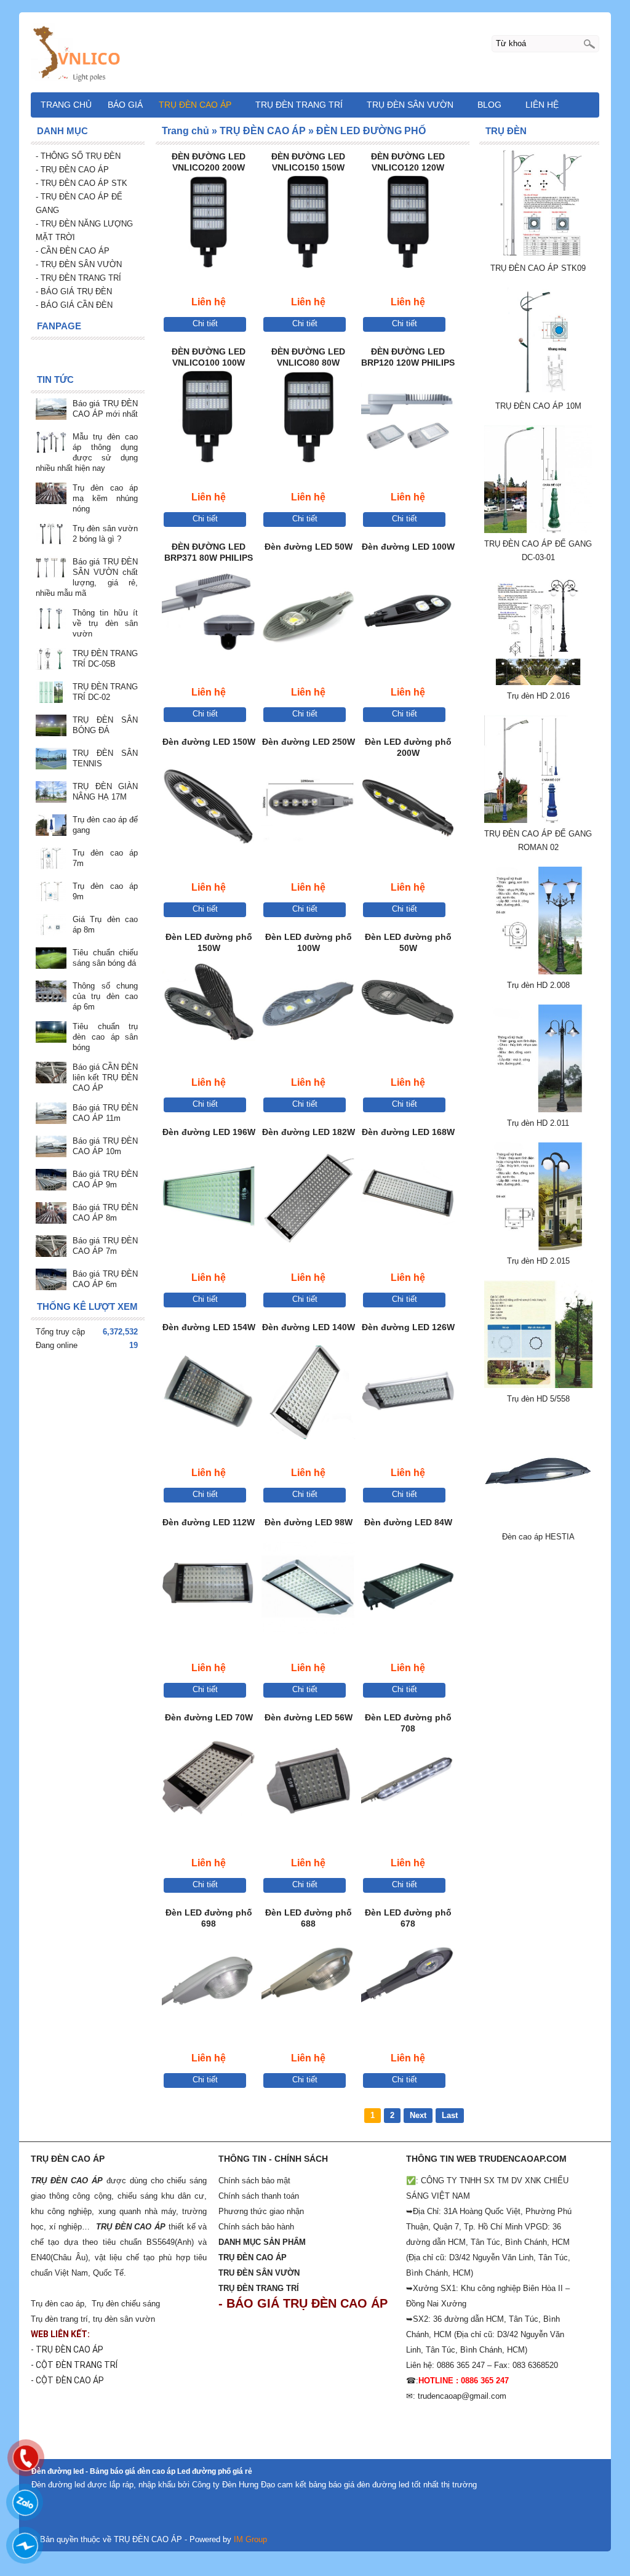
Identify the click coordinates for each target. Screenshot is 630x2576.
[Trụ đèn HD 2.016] (538, 682)
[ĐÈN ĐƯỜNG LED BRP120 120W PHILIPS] (408, 419)
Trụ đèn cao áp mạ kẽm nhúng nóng (105, 498)
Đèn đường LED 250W (309, 742)
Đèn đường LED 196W (209, 1132)
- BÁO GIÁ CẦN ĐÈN (74, 305)
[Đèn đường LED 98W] (308, 1590)
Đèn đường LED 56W (309, 1717)
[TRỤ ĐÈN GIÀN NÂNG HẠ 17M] (51, 793)
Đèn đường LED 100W (408, 547)
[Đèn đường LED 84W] (408, 1590)
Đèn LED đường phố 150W (209, 942)
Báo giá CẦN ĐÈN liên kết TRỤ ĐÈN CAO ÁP (105, 1077)
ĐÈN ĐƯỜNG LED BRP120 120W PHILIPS (408, 357)
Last (450, 2115)
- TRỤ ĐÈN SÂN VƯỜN (79, 264)
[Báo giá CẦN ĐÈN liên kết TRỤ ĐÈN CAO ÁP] (51, 1074)
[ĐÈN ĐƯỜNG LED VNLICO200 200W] (209, 224)
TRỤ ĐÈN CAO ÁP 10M (538, 406)
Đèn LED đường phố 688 (309, 1918)
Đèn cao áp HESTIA (538, 1537)
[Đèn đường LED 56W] (308, 1785)
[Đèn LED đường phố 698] (209, 1980)
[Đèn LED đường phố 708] (408, 1785)
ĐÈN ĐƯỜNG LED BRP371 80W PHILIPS (209, 552)
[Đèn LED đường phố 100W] (308, 1004)
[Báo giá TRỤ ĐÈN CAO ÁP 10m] (51, 1148)
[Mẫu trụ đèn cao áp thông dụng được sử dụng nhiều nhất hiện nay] (51, 443)
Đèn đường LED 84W (408, 1522)
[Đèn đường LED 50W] (308, 614)
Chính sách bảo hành (256, 2227)
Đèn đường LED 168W (408, 1132)
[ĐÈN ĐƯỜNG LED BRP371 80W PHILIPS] (209, 614)
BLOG (489, 105)
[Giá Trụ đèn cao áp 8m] (51, 926)
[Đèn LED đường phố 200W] (408, 809)
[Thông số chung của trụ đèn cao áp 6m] (51, 993)
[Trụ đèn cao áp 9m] (51, 893)
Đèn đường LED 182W (309, 1132)
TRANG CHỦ (66, 105)
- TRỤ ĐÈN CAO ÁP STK (82, 183)
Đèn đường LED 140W (309, 1327)
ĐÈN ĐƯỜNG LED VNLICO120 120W (408, 162)
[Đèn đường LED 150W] (209, 809)
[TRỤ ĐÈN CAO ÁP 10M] (538, 392)
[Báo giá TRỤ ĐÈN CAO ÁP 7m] (51, 1247)
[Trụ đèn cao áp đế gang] (51, 826)
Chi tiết (205, 323)
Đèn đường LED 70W (209, 1717)
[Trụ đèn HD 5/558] (538, 1385)
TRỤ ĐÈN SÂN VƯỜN (410, 105)
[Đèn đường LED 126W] (408, 1394)
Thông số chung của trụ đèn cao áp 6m (105, 996)
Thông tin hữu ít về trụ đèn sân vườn (105, 623)
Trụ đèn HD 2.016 (538, 696)
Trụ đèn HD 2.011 (538, 1123)
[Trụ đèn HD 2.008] (538, 972)
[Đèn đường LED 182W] (308, 1199)
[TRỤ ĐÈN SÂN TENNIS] (51, 760)
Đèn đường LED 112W (209, 1522)
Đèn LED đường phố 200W (408, 747)
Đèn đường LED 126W (408, 1327)
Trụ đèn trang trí (59, 2319)
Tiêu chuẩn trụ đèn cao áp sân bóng (105, 1037)
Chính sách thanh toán (259, 2196)
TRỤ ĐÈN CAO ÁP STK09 (538, 268)
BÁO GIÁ (125, 105)
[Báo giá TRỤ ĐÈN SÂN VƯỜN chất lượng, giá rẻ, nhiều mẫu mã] (51, 568)
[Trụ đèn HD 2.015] (538, 1247)
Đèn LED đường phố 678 (408, 1918)
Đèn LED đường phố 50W (408, 942)
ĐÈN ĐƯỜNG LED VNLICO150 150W (308, 162)
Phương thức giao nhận (261, 2211)
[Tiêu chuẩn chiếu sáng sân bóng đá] (51, 959)
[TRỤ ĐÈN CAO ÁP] (315, 52)
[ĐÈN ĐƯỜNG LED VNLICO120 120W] (408, 224)
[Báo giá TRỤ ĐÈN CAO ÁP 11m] (51, 1114)
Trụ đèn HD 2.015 (538, 1261)
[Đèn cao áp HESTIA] (538, 1523)
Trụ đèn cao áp (58, 2304)
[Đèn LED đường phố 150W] (209, 1004)
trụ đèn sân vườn (124, 2319)
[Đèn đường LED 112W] (209, 1590)
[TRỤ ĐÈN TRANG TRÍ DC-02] (51, 693)
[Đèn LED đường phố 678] (408, 1980)
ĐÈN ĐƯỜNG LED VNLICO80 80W (308, 357)
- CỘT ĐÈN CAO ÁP (67, 2380)
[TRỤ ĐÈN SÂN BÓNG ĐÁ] (51, 727)
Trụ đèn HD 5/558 (538, 1399)
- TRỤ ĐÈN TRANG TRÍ (78, 278)
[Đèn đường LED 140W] (308, 1394)
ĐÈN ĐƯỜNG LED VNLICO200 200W (209, 162)
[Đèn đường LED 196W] (209, 1199)
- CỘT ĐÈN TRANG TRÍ (75, 2365)
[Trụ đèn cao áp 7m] (51, 860)
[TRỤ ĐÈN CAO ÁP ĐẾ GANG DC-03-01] (538, 530)
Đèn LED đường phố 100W (309, 942)
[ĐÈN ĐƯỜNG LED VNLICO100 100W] (209, 419)
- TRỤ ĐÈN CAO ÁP (72, 170)
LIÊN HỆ (542, 105)
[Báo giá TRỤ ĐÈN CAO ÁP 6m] (51, 1281)
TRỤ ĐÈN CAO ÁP (195, 105)
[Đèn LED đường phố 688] (308, 1980)
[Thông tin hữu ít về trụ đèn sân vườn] (51, 620)
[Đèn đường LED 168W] (408, 1199)
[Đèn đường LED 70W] (209, 1785)
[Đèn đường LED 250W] (308, 809)
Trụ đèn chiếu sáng (126, 2304)
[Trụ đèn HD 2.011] (538, 1109)
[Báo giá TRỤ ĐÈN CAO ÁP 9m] (51, 1181)
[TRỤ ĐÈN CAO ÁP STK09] (538, 255)
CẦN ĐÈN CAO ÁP (74, 251)
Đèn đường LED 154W (209, 1327)
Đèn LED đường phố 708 (408, 1723)
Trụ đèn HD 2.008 (538, 985)
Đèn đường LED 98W (309, 1522)
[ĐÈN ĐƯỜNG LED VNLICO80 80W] (308, 419)
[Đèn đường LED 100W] (408, 614)
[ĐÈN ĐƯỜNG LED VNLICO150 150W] (308, 224)
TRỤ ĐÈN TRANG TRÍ (299, 105)
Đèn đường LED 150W (209, 742)
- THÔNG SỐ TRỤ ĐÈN (79, 156)
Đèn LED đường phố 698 (209, 1918)
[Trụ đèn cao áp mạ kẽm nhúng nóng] (51, 495)
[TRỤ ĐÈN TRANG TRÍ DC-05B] (51, 660)
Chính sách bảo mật (254, 2181)
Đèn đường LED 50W (309, 547)
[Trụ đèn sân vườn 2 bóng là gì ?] (51, 535)
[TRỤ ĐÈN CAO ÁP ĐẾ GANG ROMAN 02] (538, 820)
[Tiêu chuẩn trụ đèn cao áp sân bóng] (51, 1033)
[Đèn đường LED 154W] (209, 1394)
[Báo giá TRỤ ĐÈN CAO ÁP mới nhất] (51, 410)
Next (418, 2115)
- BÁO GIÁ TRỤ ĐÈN (74, 291)
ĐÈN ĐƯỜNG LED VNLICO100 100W (209, 357)
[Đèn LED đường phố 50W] (408, 1004)
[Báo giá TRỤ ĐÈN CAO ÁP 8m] (51, 1214)
